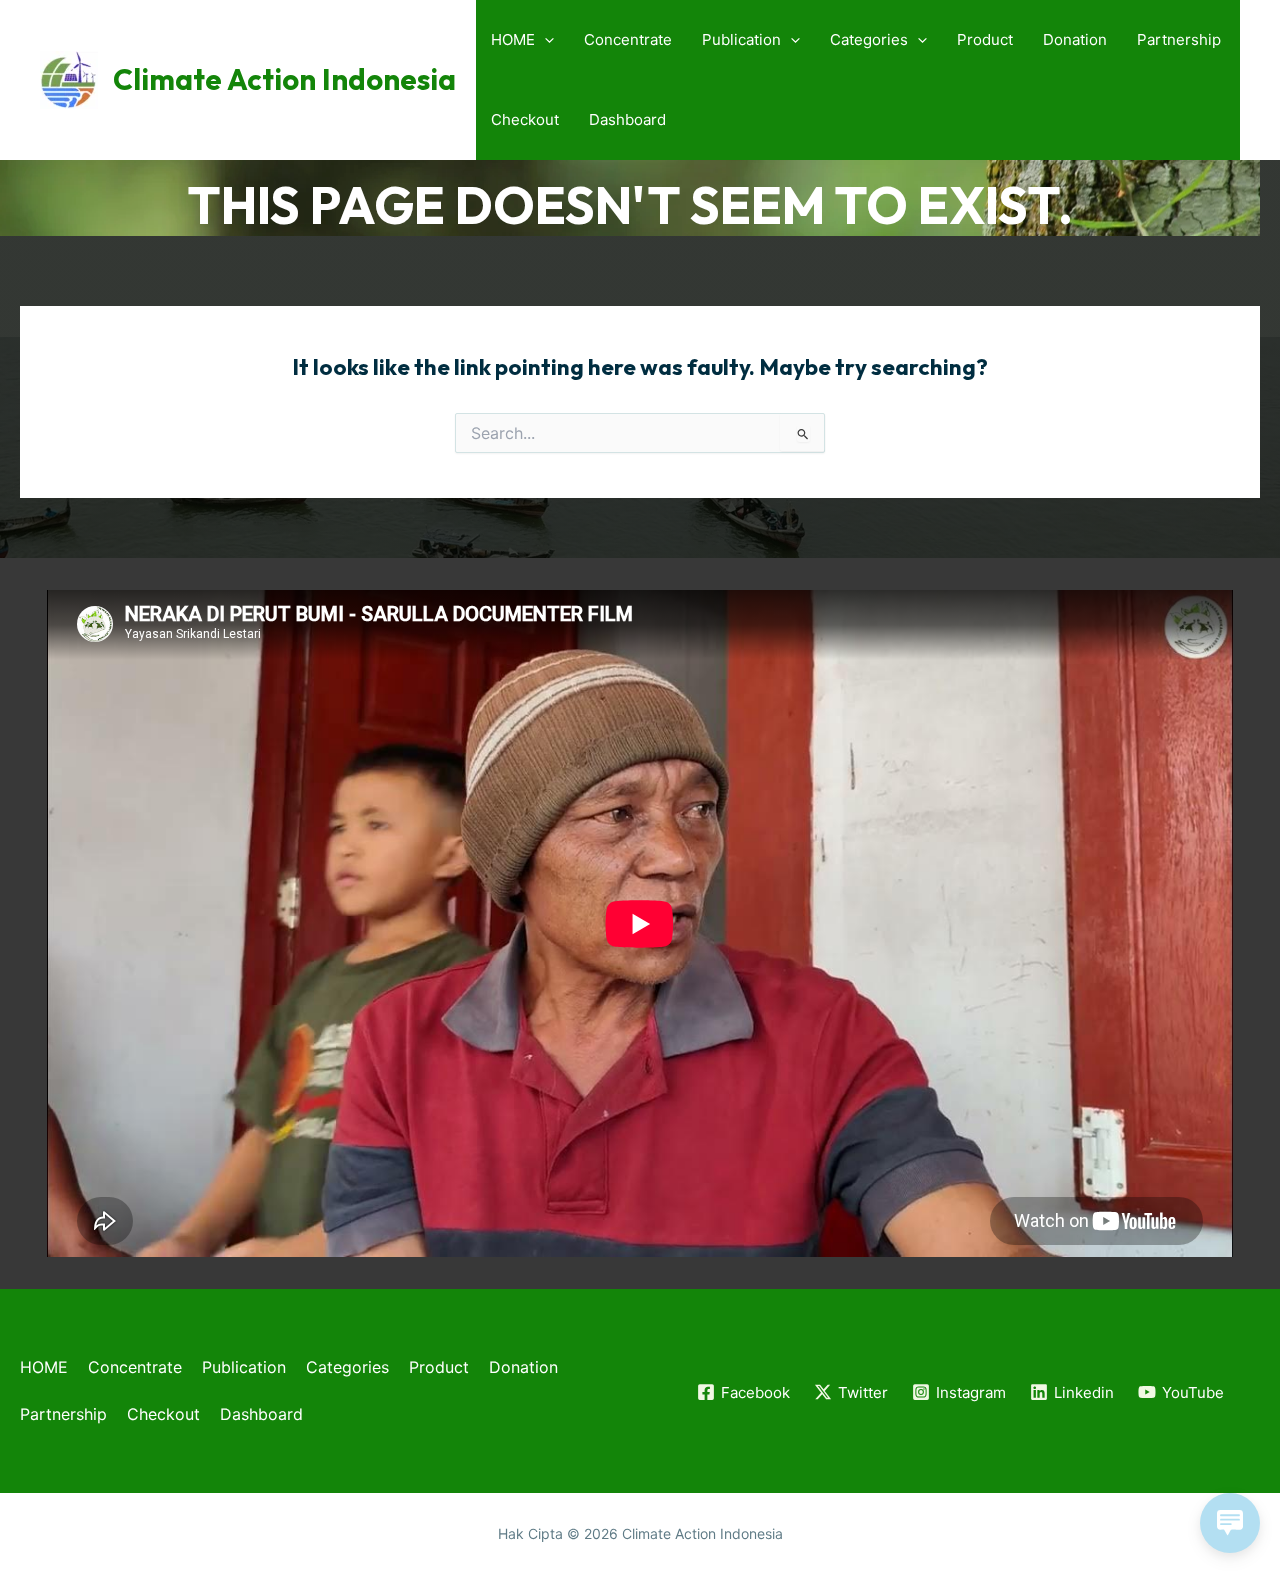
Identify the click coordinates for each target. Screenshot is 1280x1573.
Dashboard (627, 119)
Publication (741, 39)
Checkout (525, 119)
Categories (869, 39)
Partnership (1179, 39)
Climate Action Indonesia (284, 79)
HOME (513, 39)
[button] (544, 40)
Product (985, 39)
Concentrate (628, 39)
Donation (1075, 39)
